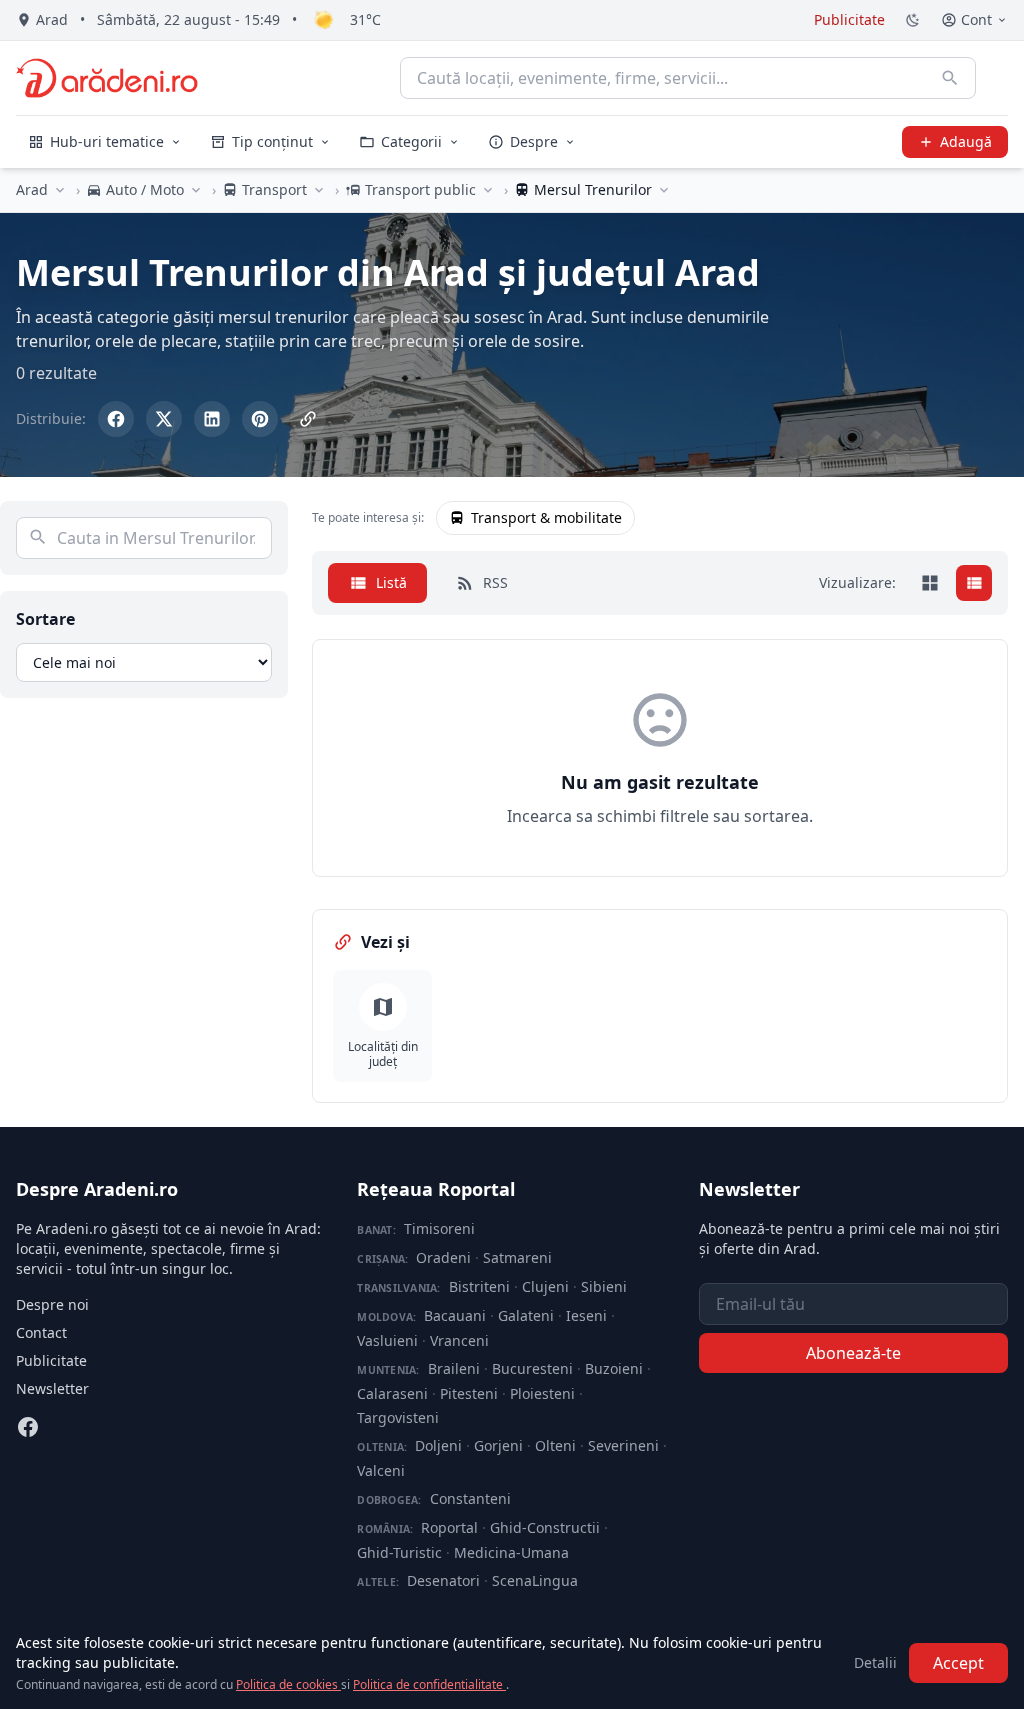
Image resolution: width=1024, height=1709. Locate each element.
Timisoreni (439, 1228)
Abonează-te (853, 1353)
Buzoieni (614, 1368)
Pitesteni (469, 1393)
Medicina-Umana (511, 1552)
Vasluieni (387, 1340)
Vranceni (459, 1340)
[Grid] (930, 583)
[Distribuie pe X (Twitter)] (164, 419)
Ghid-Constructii (545, 1527)
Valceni (381, 1470)
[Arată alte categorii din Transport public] (488, 190)
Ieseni (586, 1315)
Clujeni (545, 1286)
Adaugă (966, 141)
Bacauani (455, 1315)
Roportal (449, 1527)
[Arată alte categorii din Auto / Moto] (196, 190)
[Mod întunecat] (913, 20)
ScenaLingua (535, 1580)
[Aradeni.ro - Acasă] (107, 78)
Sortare (45, 619)
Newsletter (52, 1388)
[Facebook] (28, 1427)
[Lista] (974, 583)
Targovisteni (398, 1417)
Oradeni (443, 1257)
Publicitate (849, 19)
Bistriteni (479, 1286)
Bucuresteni (532, 1368)
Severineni (623, 1445)
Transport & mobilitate (546, 517)
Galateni (526, 1315)
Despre (534, 141)
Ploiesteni (542, 1393)
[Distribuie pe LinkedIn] (212, 419)
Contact (41, 1332)
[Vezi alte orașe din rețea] (60, 190)
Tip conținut (272, 141)
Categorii (411, 141)
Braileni (454, 1368)
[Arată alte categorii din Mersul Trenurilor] (664, 190)
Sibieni (604, 1286)
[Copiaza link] (308, 419)
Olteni (555, 1445)
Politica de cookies (288, 1684)
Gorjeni (498, 1445)
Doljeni (438, 1445)
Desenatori (443, 1580)
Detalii (875, 1662)
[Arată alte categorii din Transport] (319, 190)
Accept (958, 1663)
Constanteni (470, 1498)
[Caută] (950, 78)
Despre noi (52, 1304)
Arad (32, 189)
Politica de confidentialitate (429, 1684)
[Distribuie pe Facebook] (116, 419)
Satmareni (517, 1257)
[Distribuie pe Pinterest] (260, 419)
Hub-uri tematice (107, 141)
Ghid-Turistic (399, 1552)
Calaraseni (392, 1393)
